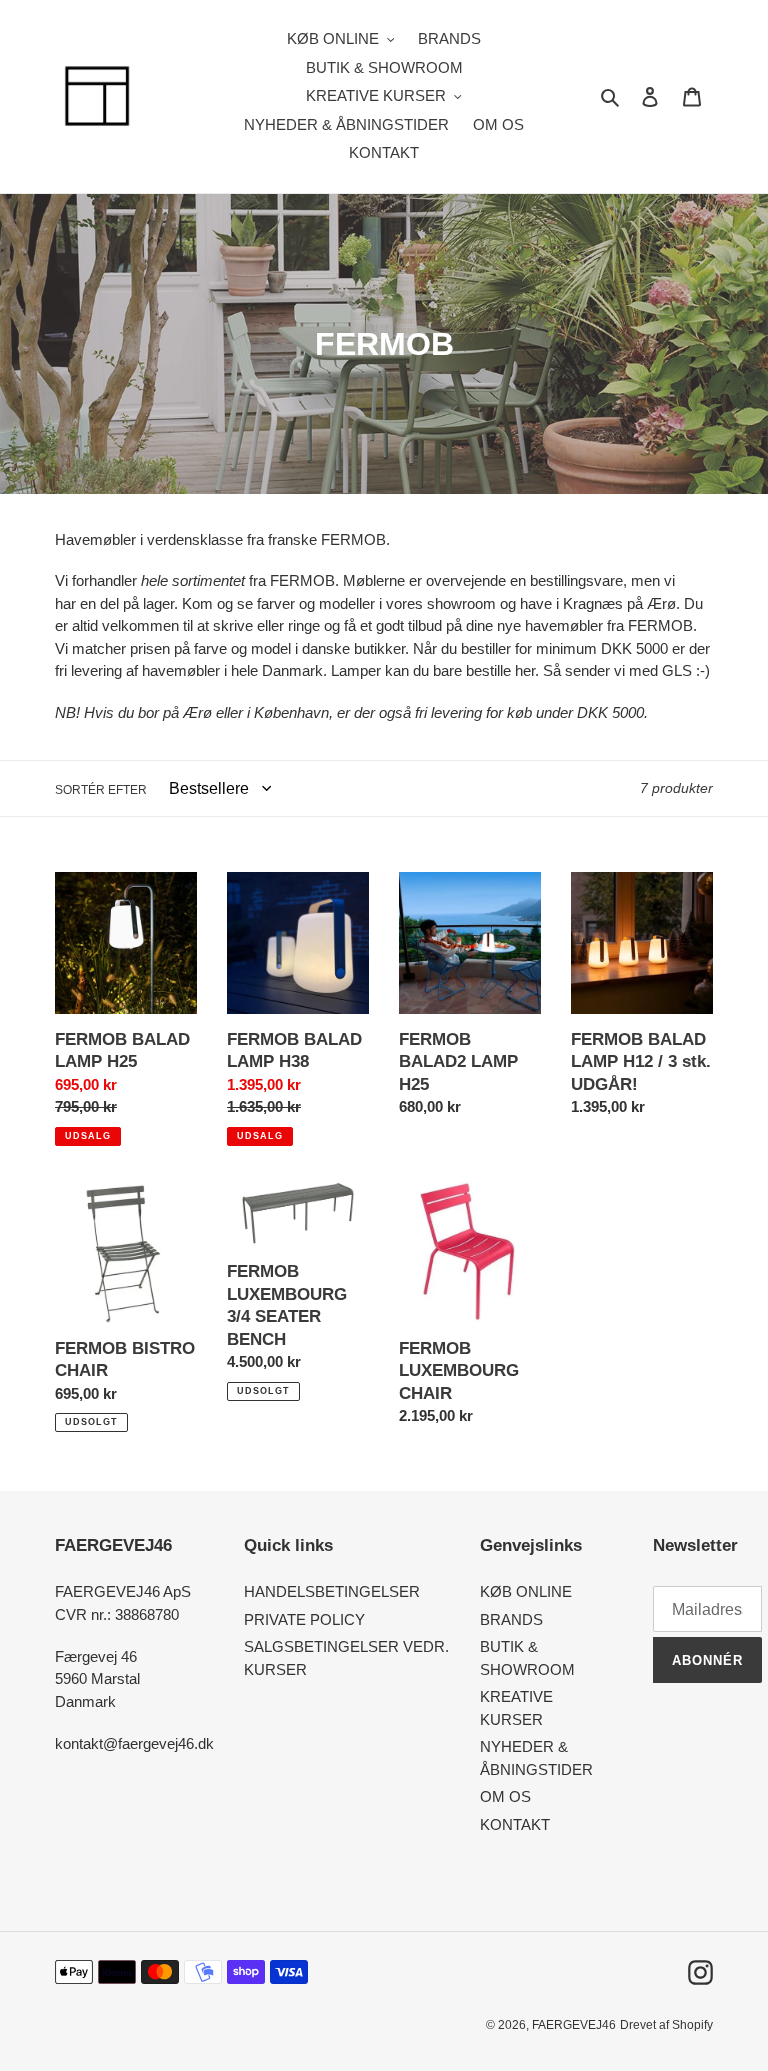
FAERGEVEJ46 (574, 2025)
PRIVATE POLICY (304, 1619)
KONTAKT (515, 1824)
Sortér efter (101, 790)
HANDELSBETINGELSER (332, 1591)
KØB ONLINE (526, 1591)
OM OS (505, 1796)
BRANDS (511, 1619)
